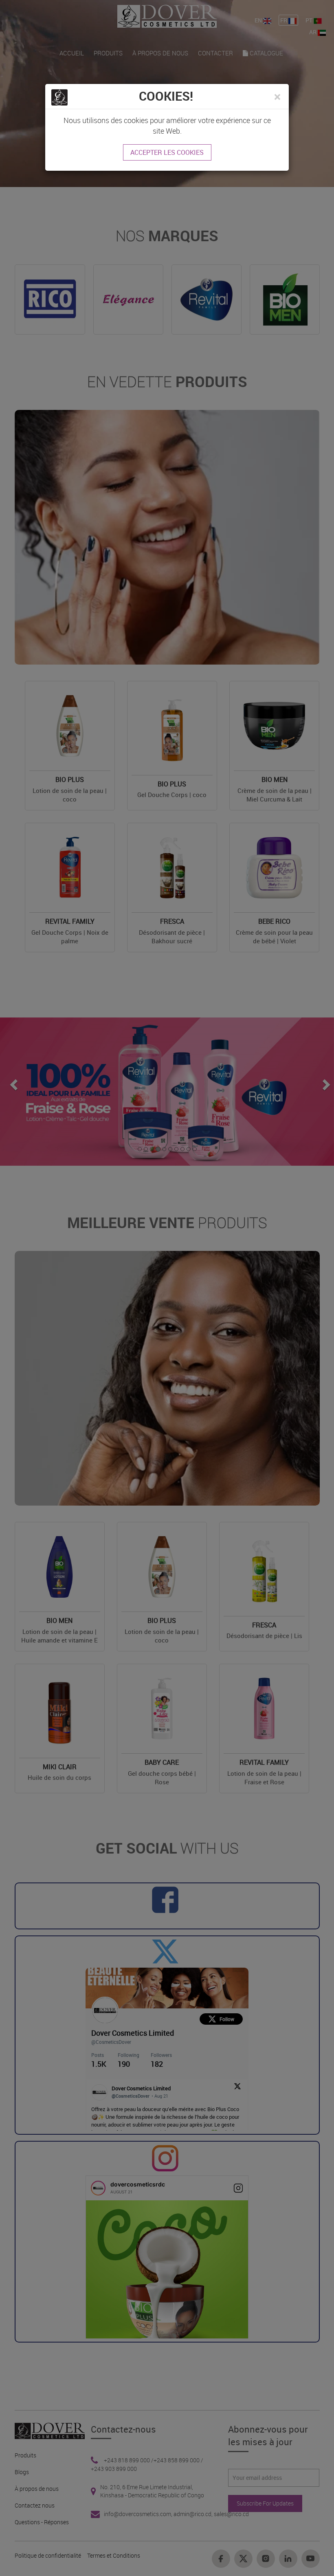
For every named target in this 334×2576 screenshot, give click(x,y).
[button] (277, 97)
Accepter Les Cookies (167, 152)
